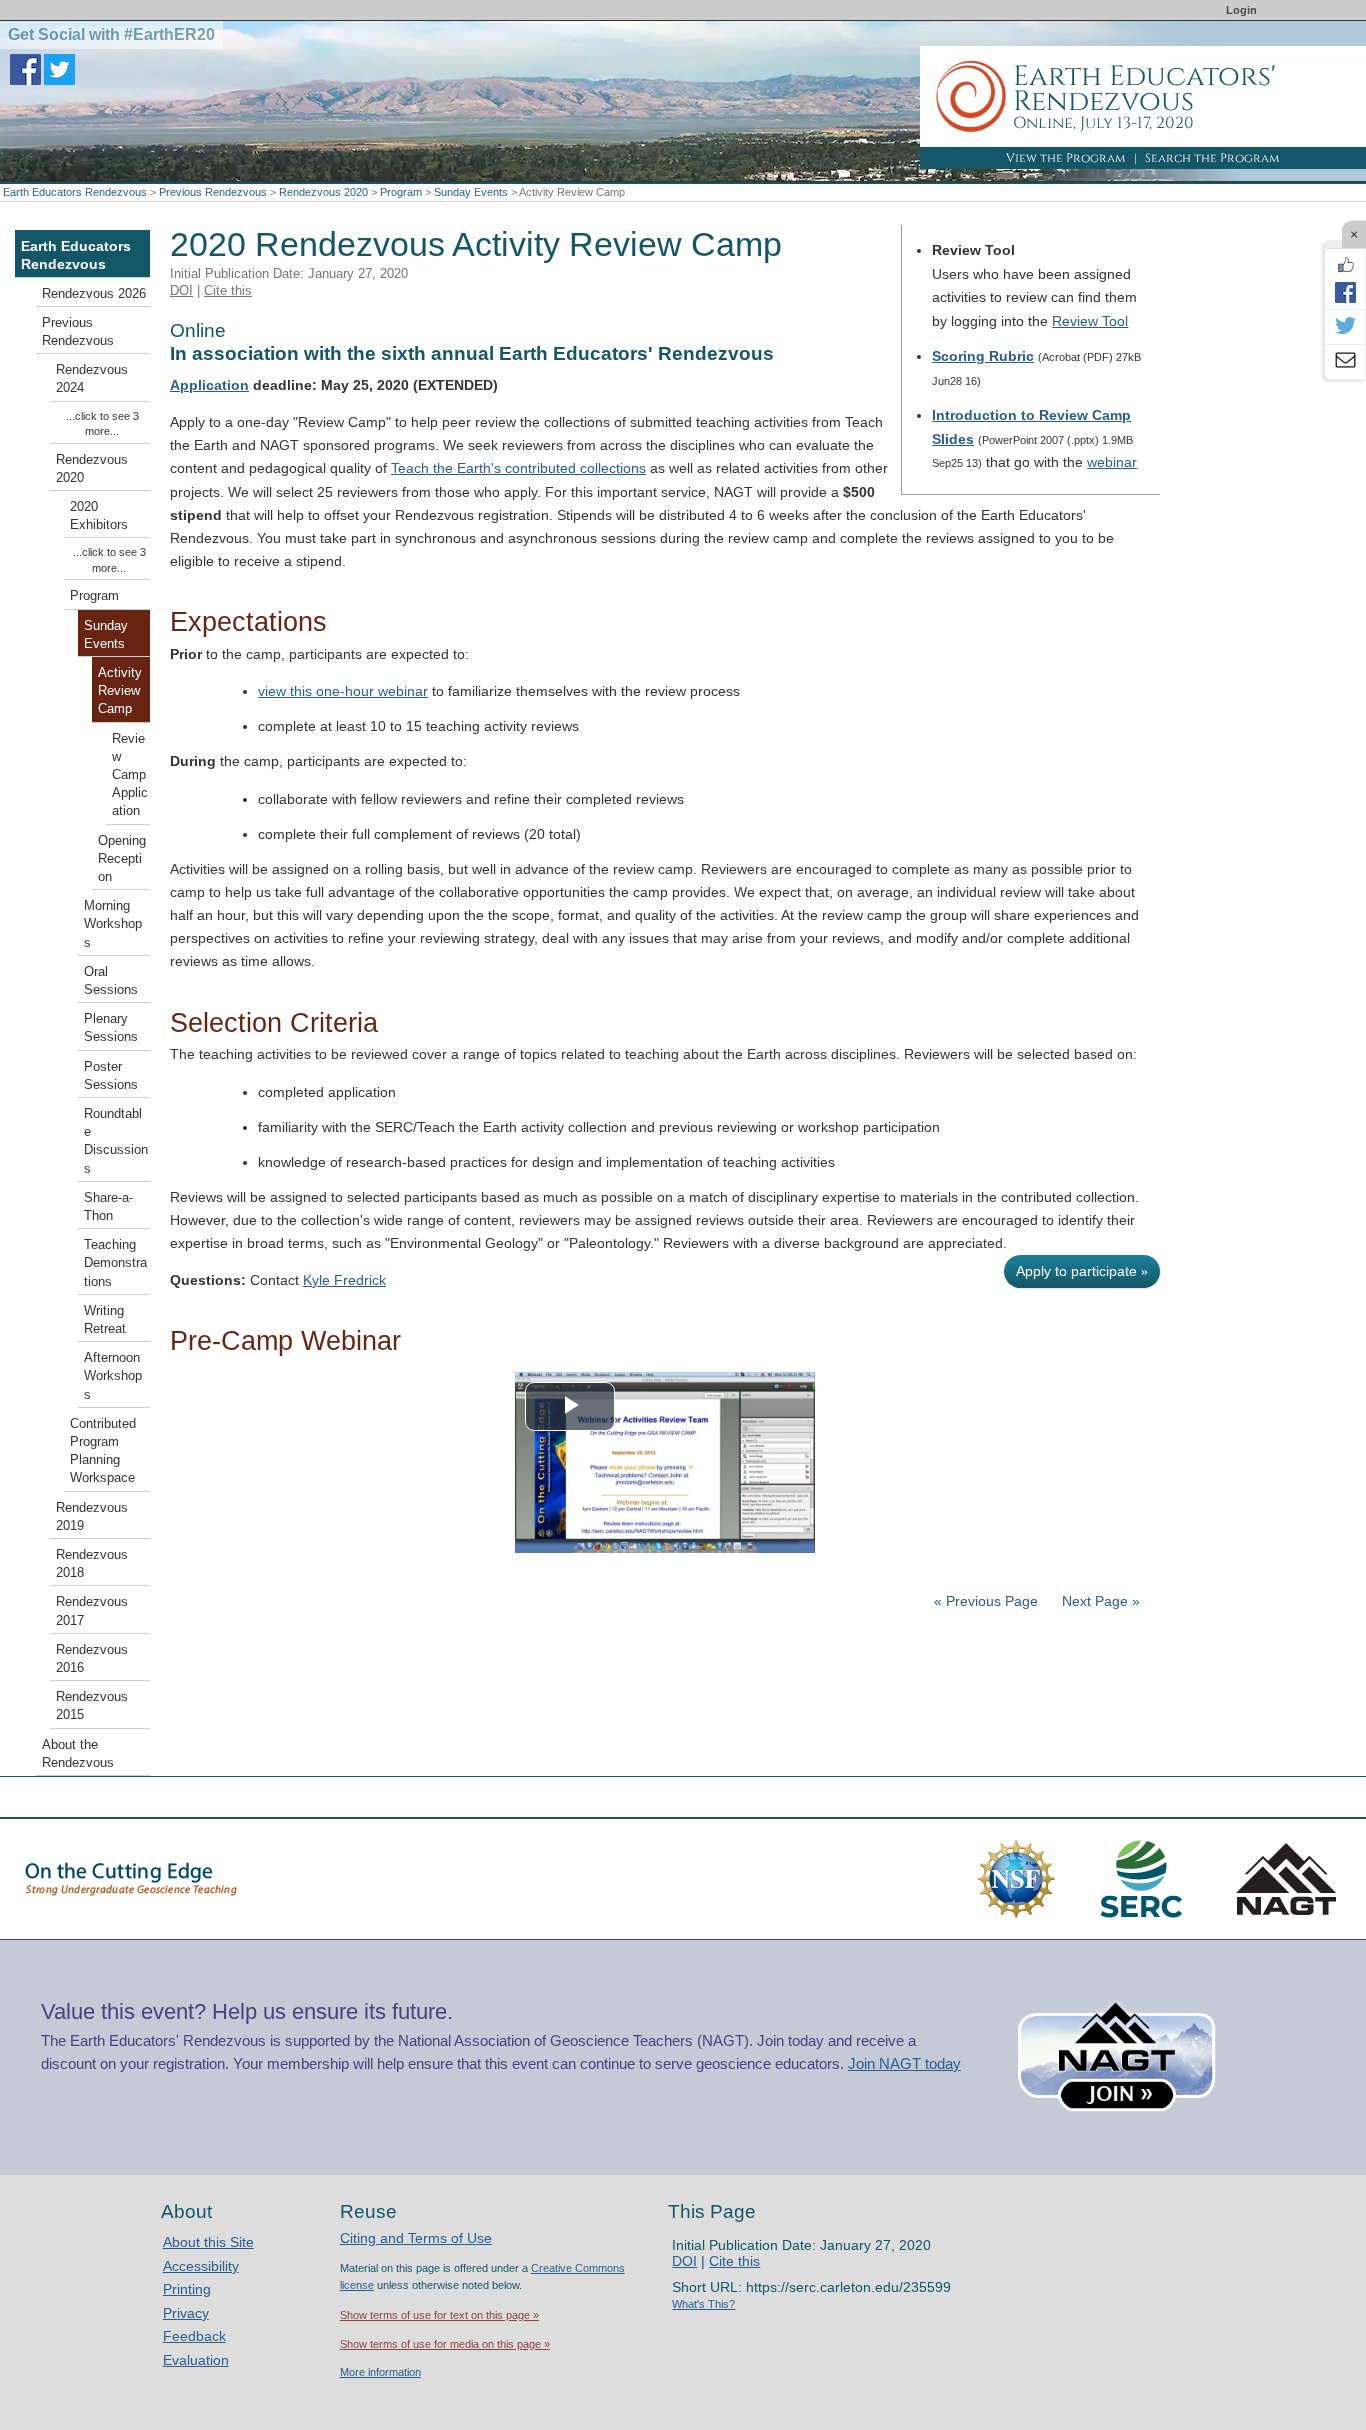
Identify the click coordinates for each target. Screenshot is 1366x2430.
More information (380, 2372)
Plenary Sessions (111, 1028)
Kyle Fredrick (344, 1280)
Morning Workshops (113, 924)
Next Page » (1099, 1601)
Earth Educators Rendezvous (75, 192)
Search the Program (1212, 158)
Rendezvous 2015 (92, 1706)
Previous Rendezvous (213, 192)
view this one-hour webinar (343, 691)
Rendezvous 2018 (92, 1564)
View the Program (1066, 158)
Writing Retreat (105, 1320)
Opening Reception (122, 859)
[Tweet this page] (1345, 327)
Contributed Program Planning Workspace (103, 1451)
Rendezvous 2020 (323, 192)
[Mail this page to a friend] (1345, 362)
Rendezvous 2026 (94, 294)
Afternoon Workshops (113, 1376)
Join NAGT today (904, 2063)
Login (1241, 10)
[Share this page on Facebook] (1345, 292)
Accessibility (201, 2266)
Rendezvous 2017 (92, 1611)
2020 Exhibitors (99, 516)
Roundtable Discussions (116, 1141)
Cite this (228, 290)
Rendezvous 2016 (92, 1659)
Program (401, 192)
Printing (187, 2289)
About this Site (208, 2242)
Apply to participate (1082, 1271)
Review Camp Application (130, 775)
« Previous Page (986, 1601)
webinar (1112, 462)
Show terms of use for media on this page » (445, 2344)
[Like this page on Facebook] (1345, 265)
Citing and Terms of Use (416, 2238)
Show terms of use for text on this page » (439, 2315)
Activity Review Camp (120, 691)
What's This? (703, 2304)
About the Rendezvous (78, 1754)
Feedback (194, 2336)
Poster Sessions (111, 1076)
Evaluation (196, 2360)
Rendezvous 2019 (92, 1517)
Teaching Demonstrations (115, 1263)
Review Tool (1090, 321)
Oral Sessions (111, 981)
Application (209, 385)
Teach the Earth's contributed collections (518, 468)
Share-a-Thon (108, 1207)
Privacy (186, 2313)
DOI (181, 290)
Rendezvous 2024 (92, 379)
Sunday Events (471, 192)
